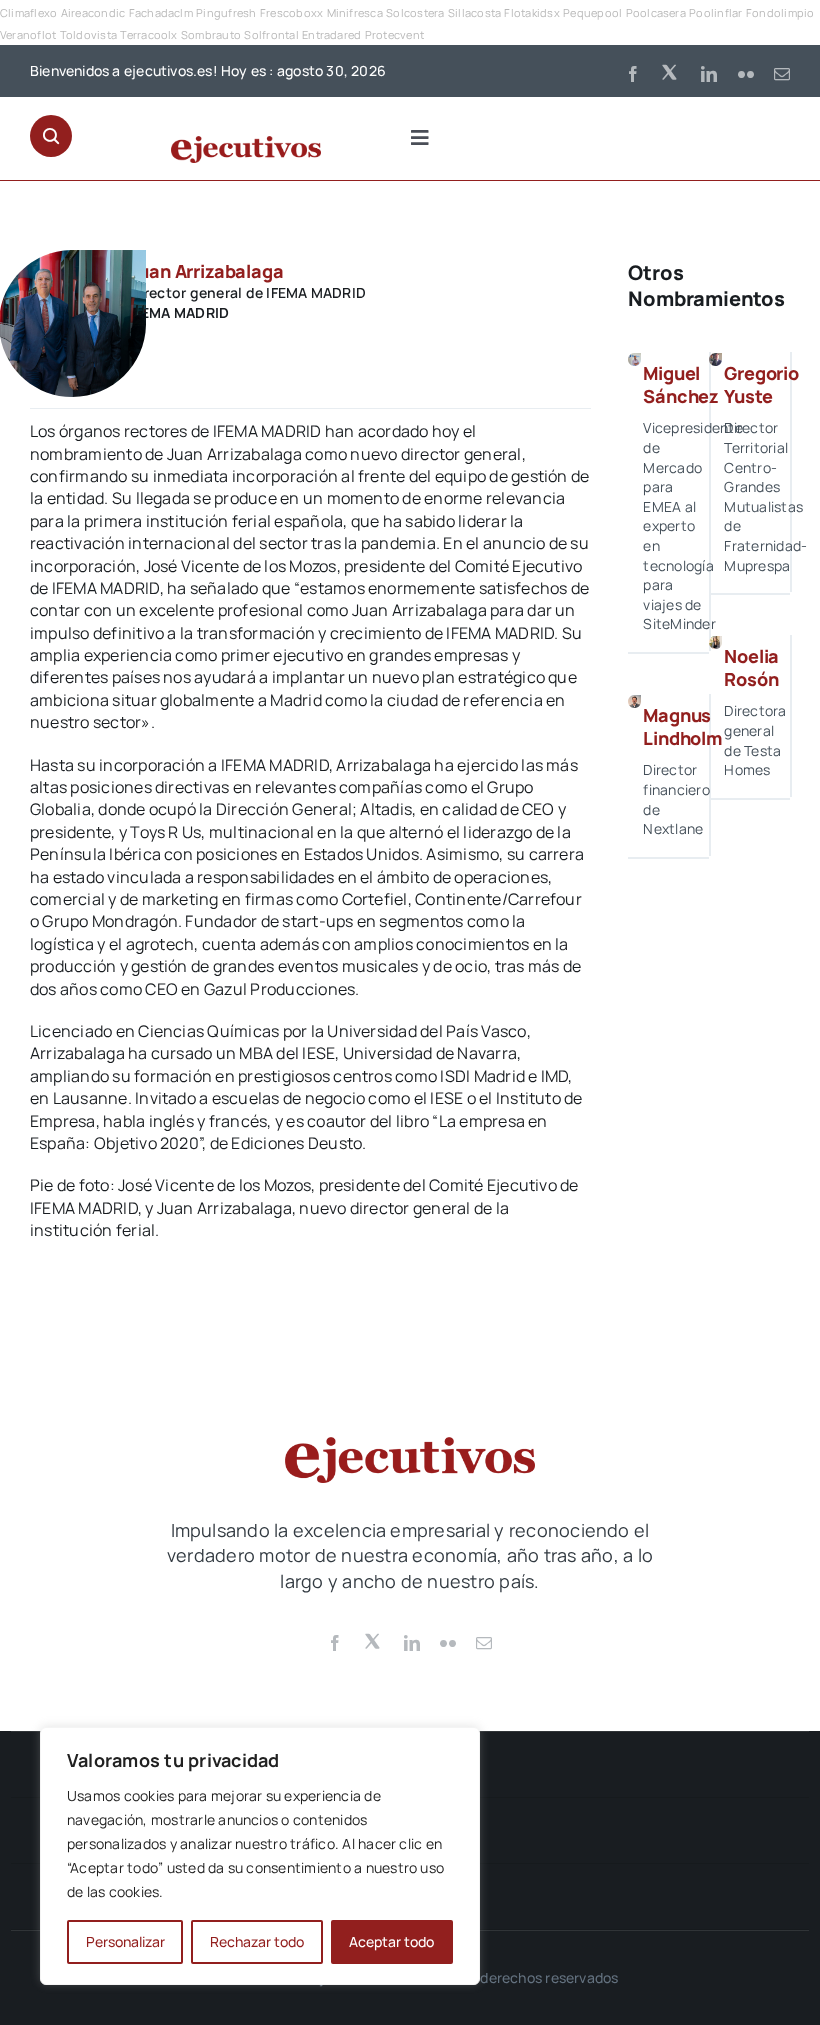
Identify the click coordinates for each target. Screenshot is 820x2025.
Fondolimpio (780, 12)
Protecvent (394, 34)
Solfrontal (271, 34)
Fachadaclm (161, 12)
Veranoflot (28, 34)
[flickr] (746, 74)
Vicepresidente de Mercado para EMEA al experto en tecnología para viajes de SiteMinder (692, 525)
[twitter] (671, 71)
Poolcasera (656, 12)
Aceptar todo (391, 1941)
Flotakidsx (531, 12)
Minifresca (355, 12)
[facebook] (633, 74)
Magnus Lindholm (682, 726)
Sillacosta (474, 12)
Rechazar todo (257, 1941)
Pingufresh (226, 12)
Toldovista (88, 34)
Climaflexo (28, 12)
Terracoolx (148, 34)
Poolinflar (715, 12)
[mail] (782, 74)
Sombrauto (211, 34)
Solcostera (415, 12)
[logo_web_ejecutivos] (246, 144)
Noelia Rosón (751, 667)
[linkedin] (709, 74)
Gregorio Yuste (761, 384)
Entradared (331, 34)
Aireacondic (93, 12)
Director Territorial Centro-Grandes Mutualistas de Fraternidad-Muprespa (765, 496)
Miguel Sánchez (681, 384)
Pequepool (592, 12)
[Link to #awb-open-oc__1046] (51, 136)
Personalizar (125, 1941)
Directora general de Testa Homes (755, 740)
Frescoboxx (291, 12)
